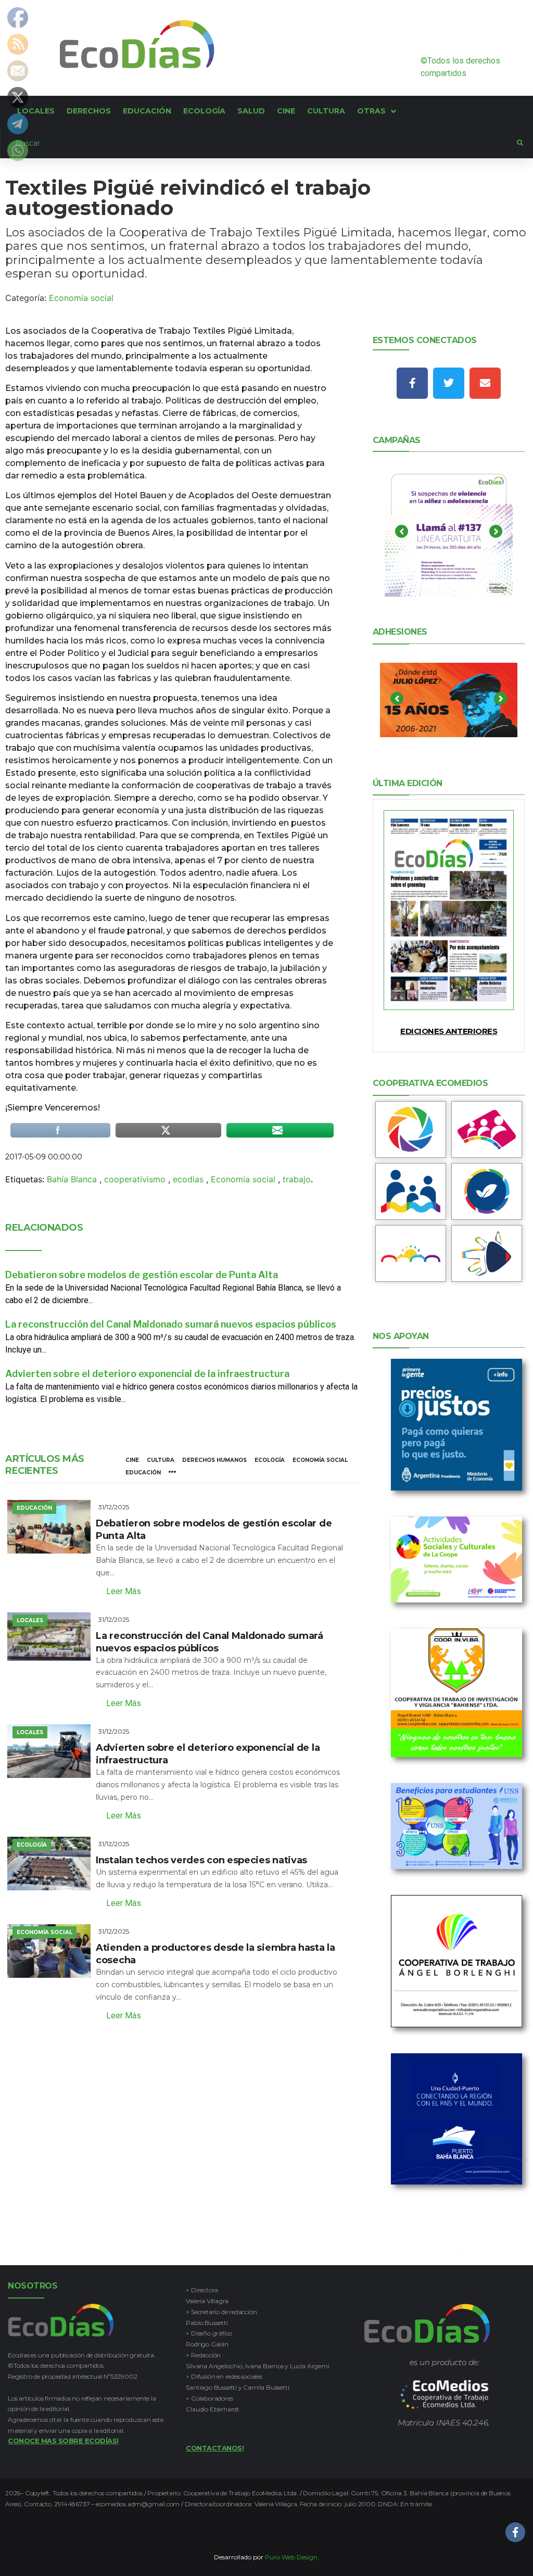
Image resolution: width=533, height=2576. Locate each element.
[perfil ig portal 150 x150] (411, 1129)
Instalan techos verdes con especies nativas (201, 1860)
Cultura (161, 1460)
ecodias (188, 1179)
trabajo (297, 1179)
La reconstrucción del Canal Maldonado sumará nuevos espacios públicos (171, 1324)
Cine (132, 1460)
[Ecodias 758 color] (449, 910)
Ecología (270, 1460)
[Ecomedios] (445, 2395)
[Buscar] (259, 143)
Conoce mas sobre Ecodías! (63, 2441)
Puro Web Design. (292, 2557)
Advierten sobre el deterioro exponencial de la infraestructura (147, 1374)
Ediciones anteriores (449, 1031)
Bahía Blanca (72, 1179)
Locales (30, 1620)
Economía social (81, 298)
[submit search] (520, 143)
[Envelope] (485, 383)
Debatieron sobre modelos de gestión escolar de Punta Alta (142, 1275)
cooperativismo (135, 1179)
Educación (143, 1473)
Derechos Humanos (214, 1460)
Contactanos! (215, 2448)
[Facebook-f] (412, 383)
